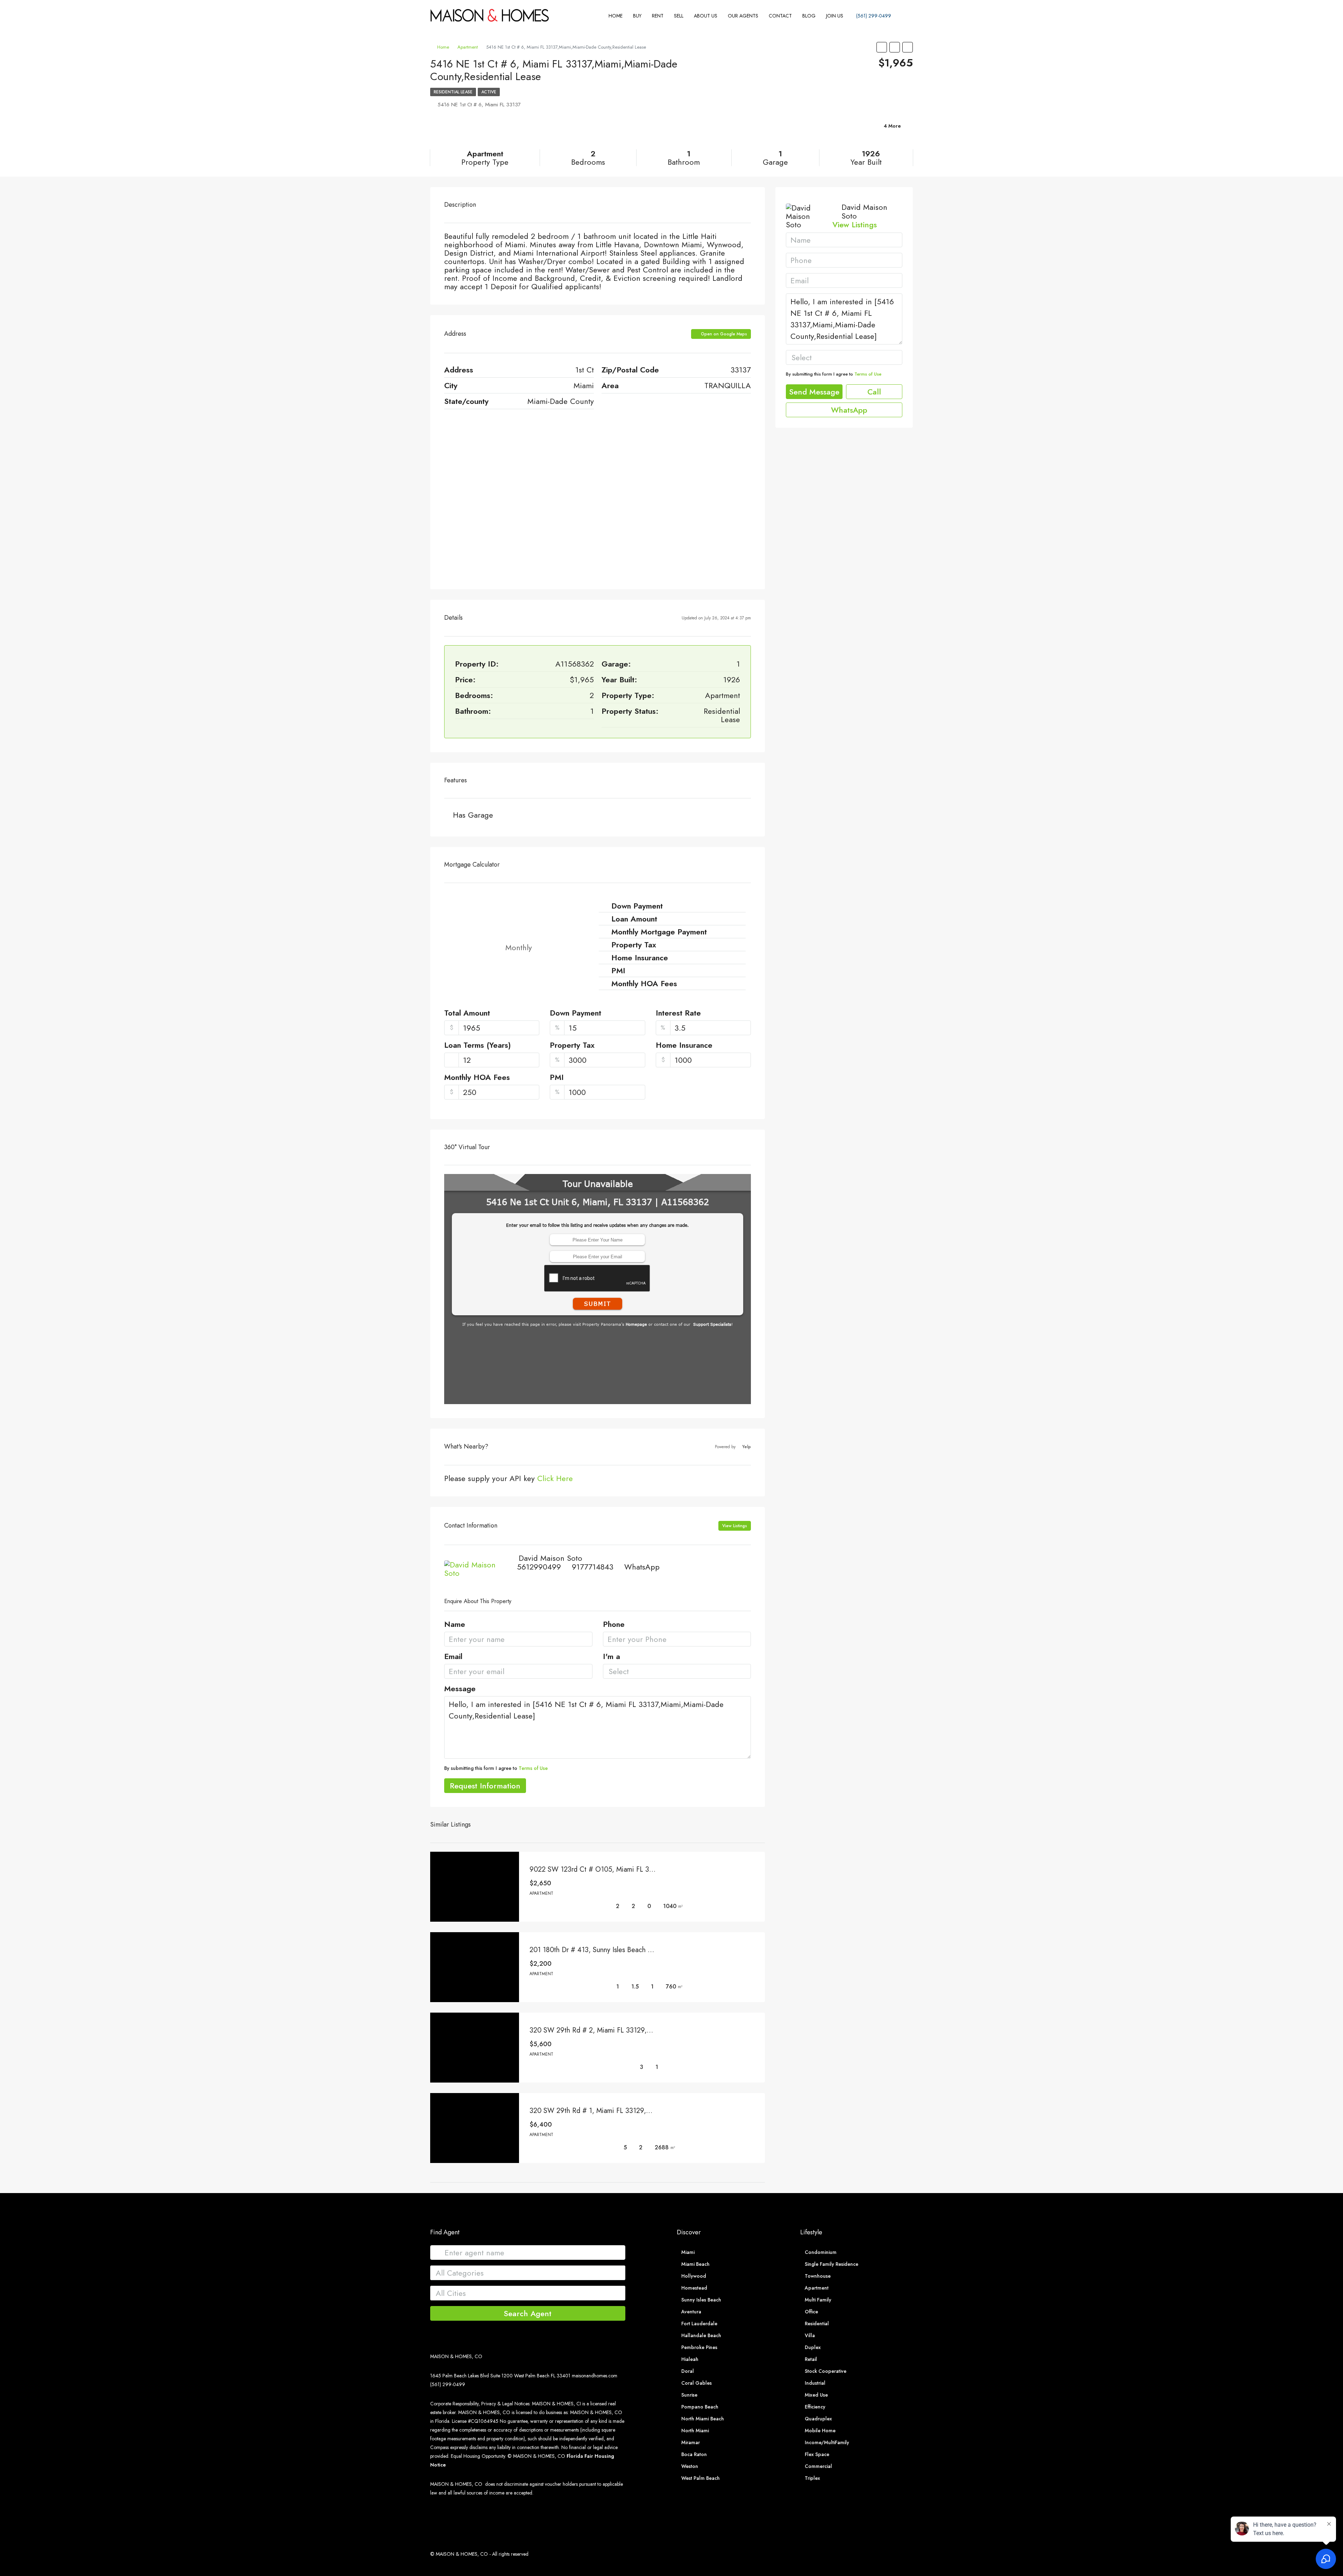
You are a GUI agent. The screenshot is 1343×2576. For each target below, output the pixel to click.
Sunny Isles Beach (701, 2300)
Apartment (468, 47)
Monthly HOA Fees (477, 1078)
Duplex (813, 2347)
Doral (688, 2371)
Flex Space (817, 2454)
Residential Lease (453, 92)
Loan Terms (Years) (478, 1046)
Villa (810, 2335)
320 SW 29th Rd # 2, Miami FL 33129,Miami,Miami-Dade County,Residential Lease (655, 2030)
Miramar (691, 2442)
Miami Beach (695, 2264)
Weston (690, 2466)
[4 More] (834, 135)
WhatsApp (642, 1567)
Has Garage (473, 815)
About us (706, 16)
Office (811, 2312)
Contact (780, 16)
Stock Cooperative (826, 2371)
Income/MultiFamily (827, 2442)
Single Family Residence (832, 2264)
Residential (817, 2324)
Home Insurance (684, 1046)
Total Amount (467, 1013)
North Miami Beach (703, 2419)
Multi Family (818, 2300)
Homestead (694, 2288)
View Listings (735, 1526)
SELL (679, 16)
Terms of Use (533, 1768)
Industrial (815, 2383)
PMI (557, 1078)
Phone (614, 1625)
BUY (637, 16)
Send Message (814, 392)
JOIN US (835, 16)
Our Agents (743, 16)
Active (489, 92)
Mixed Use (816, 2395)
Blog (809, 16)
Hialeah (690, 2359)
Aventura (691, 2312)
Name (455, 1625)
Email (453, 1657)
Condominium (821, 2252)
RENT (658, 16)
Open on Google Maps (723, 334)
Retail (811, 2359)
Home (616, 16)
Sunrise (689, 2395)
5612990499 (539, 1567)
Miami (688, 2252)
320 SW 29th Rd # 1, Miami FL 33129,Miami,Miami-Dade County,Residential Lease (654, 2111)
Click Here (555, 1478)
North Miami (695, 2431)
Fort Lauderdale (699, 2324)
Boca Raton (694, 2454)
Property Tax (572, 1046)
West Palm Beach (701, 2478)
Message (460, 1689)
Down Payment (575, 1013)
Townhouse (818, 2276)
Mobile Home (820, 2431)
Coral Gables (697, 2383)
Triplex (812, 2478)
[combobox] (677, 1671)
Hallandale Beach (701, 2335)
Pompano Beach (700, 2407)
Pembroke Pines (699, 2347)
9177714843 (593, 1567)
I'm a (612, 1657)
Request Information (485, 1786)
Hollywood (694, 2276)
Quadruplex (818, 2419)
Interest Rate (678, 1013)
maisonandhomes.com (595, 2376)
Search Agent (528, 2313)
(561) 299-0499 (873, 16)
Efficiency (815, 2407)
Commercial (818, 2466)
